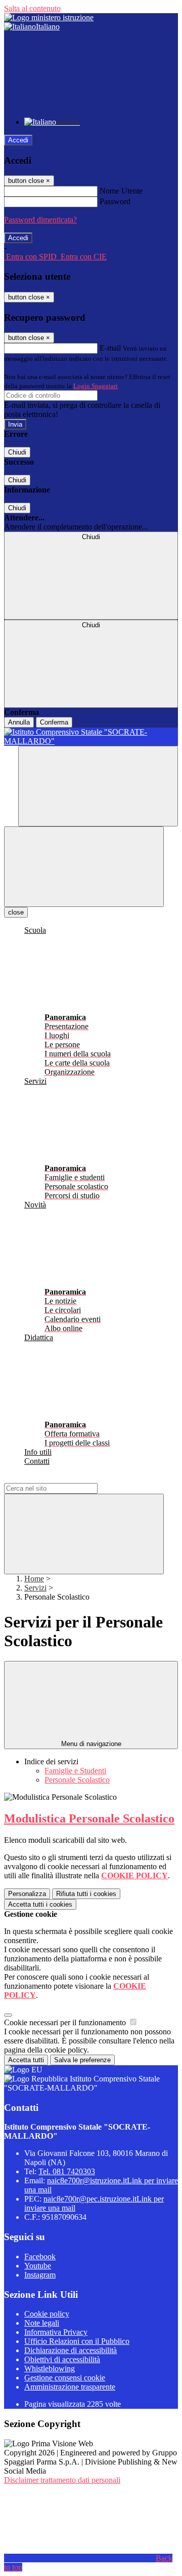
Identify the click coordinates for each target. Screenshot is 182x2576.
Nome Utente (121, 191)
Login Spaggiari (96, 386)
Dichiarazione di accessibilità (71, 2350)
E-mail (110, 348)
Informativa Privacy (56, 2332)
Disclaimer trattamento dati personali (62, 2480)
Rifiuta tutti (86, 1894)
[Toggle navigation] (84, 867)
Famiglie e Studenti (75, 1771)
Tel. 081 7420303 (67, 2171)
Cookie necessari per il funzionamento (66, 2022)
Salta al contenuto (32, 8)
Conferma (54, 722)
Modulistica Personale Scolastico (89, 1819)
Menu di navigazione (91, 1744)
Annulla (19, 722)
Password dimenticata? (40, 220)
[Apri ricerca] (98, 786)
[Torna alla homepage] (91, 737)
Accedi (18, 140)
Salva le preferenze (82, 2060)
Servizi (35, 1588)
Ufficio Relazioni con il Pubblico (77, 2341)
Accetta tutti (40, 1904)
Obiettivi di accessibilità (62, 2359)
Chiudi (17, 452)
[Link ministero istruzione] (49, 17)
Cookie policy (47, 2314)
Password (115, 201)
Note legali (42, 2323)
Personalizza (27, 1894)
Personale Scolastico (77, 1780)
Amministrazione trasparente (70, 2387)
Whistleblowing (50, 2369)
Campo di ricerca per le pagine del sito (65, 1478)
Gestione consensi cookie (65, 2378)
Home (34, 1579)
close (16, 912)
